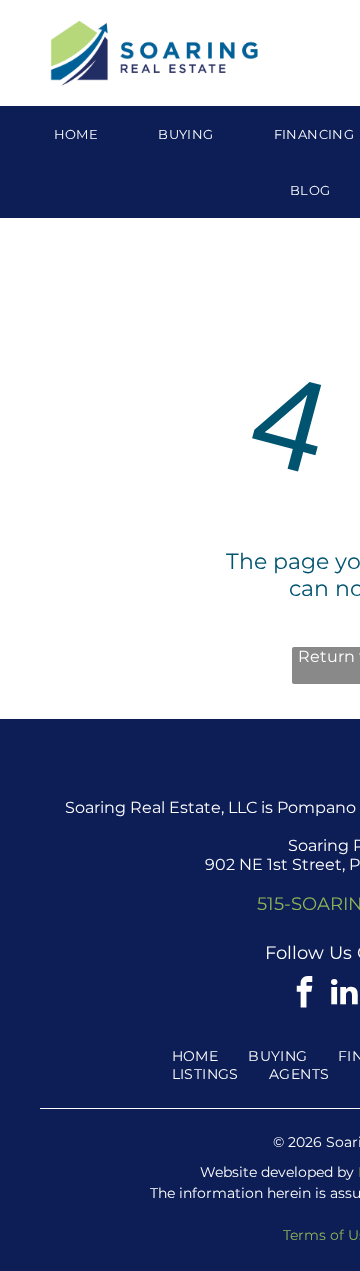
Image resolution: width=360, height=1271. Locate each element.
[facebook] (304, 994)
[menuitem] (76, 134)
